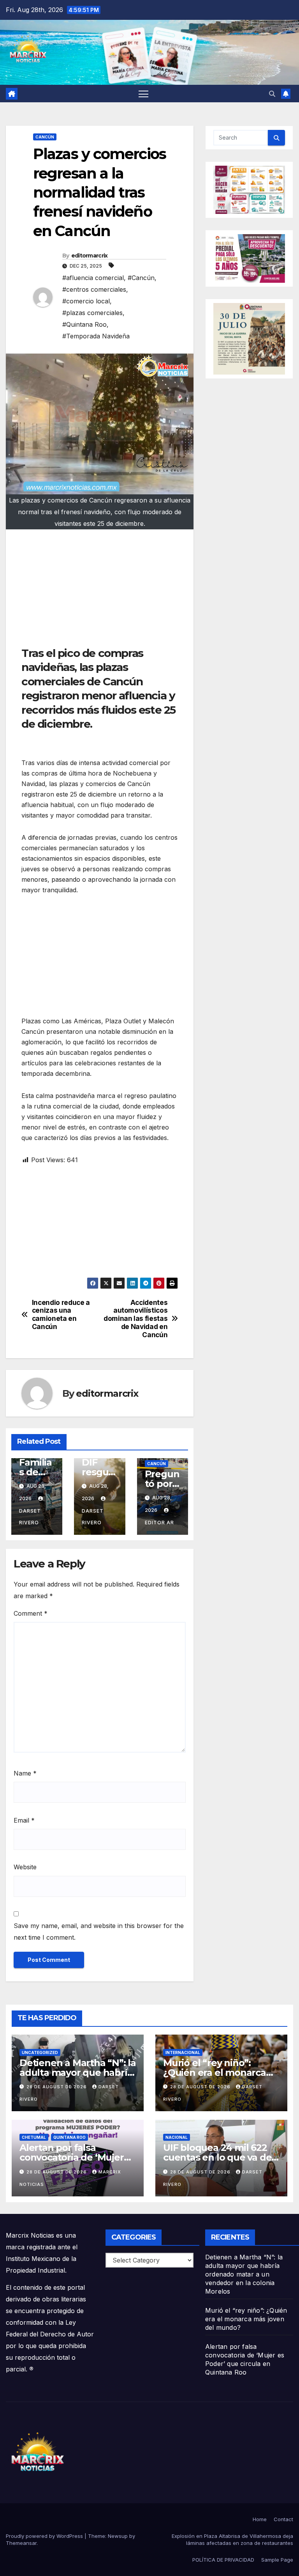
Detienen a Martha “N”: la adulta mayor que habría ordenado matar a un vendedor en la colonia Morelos (244, 2274)
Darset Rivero (30, 1517)
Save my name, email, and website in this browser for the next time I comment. (99, 1932)
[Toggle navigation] (143, 94)
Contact (283, 2519)
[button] (272, 94)
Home (260, 2519)
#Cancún (141, 278)
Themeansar (21, 2543)
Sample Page (277, 2560)
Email (24, 1820)
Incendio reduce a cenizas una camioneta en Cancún (61, 1315)
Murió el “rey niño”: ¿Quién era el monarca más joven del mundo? (215, 2073)
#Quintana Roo (84, 324)
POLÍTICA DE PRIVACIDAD (223, 2560)
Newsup (118, 2536)
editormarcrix (90, 256)
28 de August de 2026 (57, 2087)
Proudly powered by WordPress (45, 2536)
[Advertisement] (100, 592)
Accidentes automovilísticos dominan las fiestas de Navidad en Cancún (135, 1319)
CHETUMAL (34, 2137)
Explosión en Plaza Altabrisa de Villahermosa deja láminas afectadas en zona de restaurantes (232, 2539)
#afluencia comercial (93, 278)
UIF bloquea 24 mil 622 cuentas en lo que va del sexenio (219, 2157)
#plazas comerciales (92, 313)
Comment (31, 1613)
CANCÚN (45, 137)
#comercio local (86, 301)
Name (25, 1773)
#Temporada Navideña (96, 336)
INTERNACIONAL (183, 2052)
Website (25, 1867)
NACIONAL (177, 2137)
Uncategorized (40, 2052)
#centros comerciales (94, 289)
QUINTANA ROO (69, 2137)
